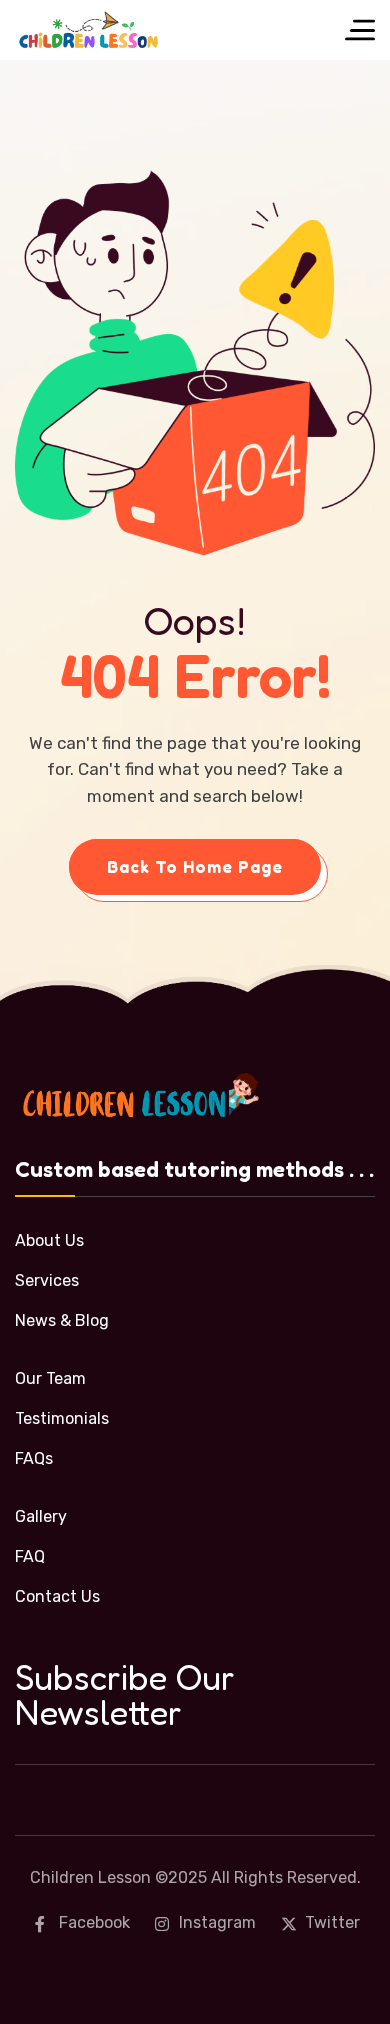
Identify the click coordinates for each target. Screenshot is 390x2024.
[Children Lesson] (89, 30)
